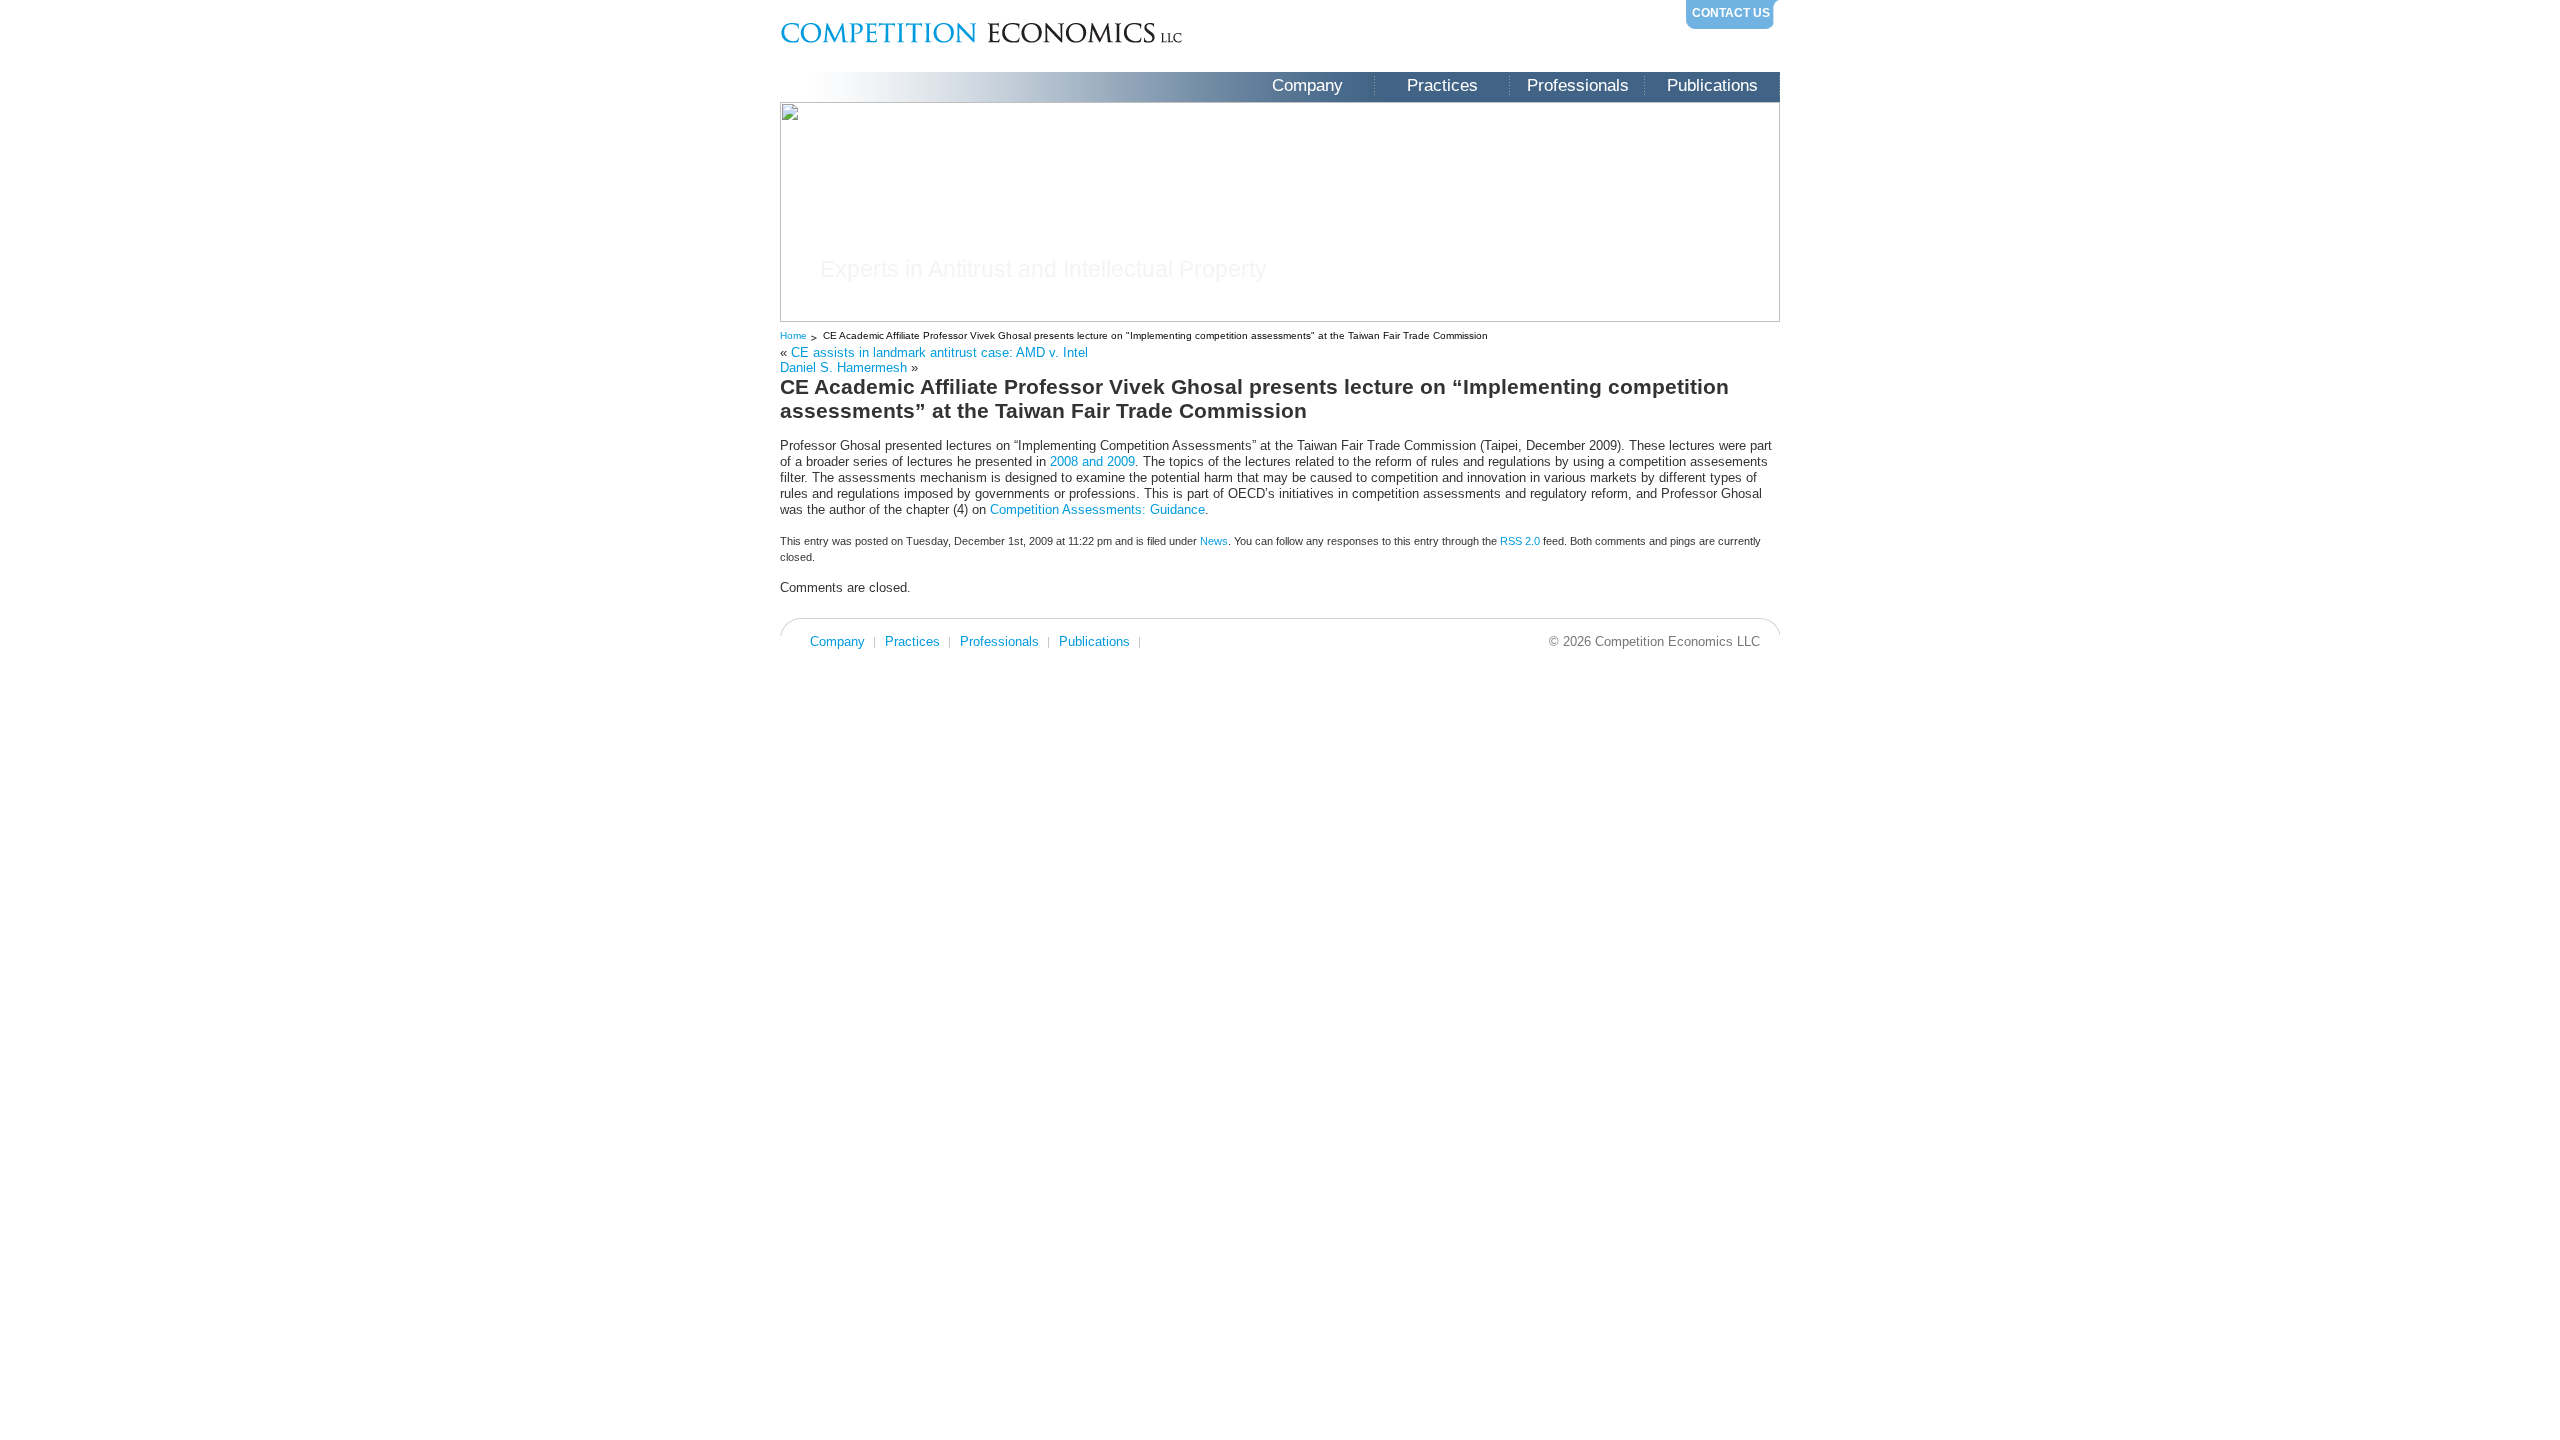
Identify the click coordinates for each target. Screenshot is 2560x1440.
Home (793, 335)
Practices (1442, 85)
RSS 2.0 (1520, 541)
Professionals (1578, 85)
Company (1307, 85)
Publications (1712, 85)
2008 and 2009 (1092, 461)
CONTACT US (1731, 13)
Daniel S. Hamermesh (843, 367)
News (1214, 541)
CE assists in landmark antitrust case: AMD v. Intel (939, 352)
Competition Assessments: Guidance (1097, 509)
